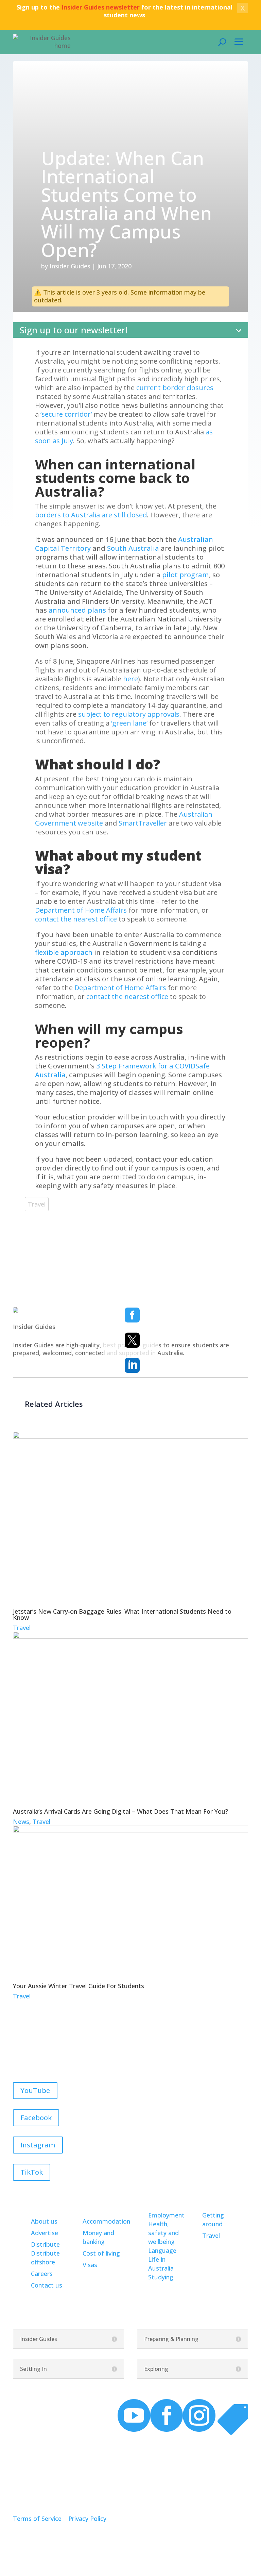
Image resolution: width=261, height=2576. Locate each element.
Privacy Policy (87, 2519)
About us (44, 2221)
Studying (161, 2277)
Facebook (36, 2118)
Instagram (38, 2145)
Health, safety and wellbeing (163, 2233)
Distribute (45, 2244)
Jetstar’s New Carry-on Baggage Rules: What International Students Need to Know (122, 1614)
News (21, 1822)
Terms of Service (37, 2519)
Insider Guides (70, 266)
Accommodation (106, 2221)
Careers (42, 2274)
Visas (90, 2265)
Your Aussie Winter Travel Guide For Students (79, 1986)
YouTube (35, 2090)
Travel (37, 1204)
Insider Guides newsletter (101, 7)
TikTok (32, 2172)
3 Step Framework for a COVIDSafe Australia (122, 1070)
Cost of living (101, 2253)
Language (162, 2250)
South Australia (133, 548)
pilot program (186, 575)
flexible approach (64, 952)
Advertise (45, 2233)
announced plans (77, 610)
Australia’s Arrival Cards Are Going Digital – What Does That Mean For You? (120, 1811)
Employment (166, 2215)
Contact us (47, 2285)
